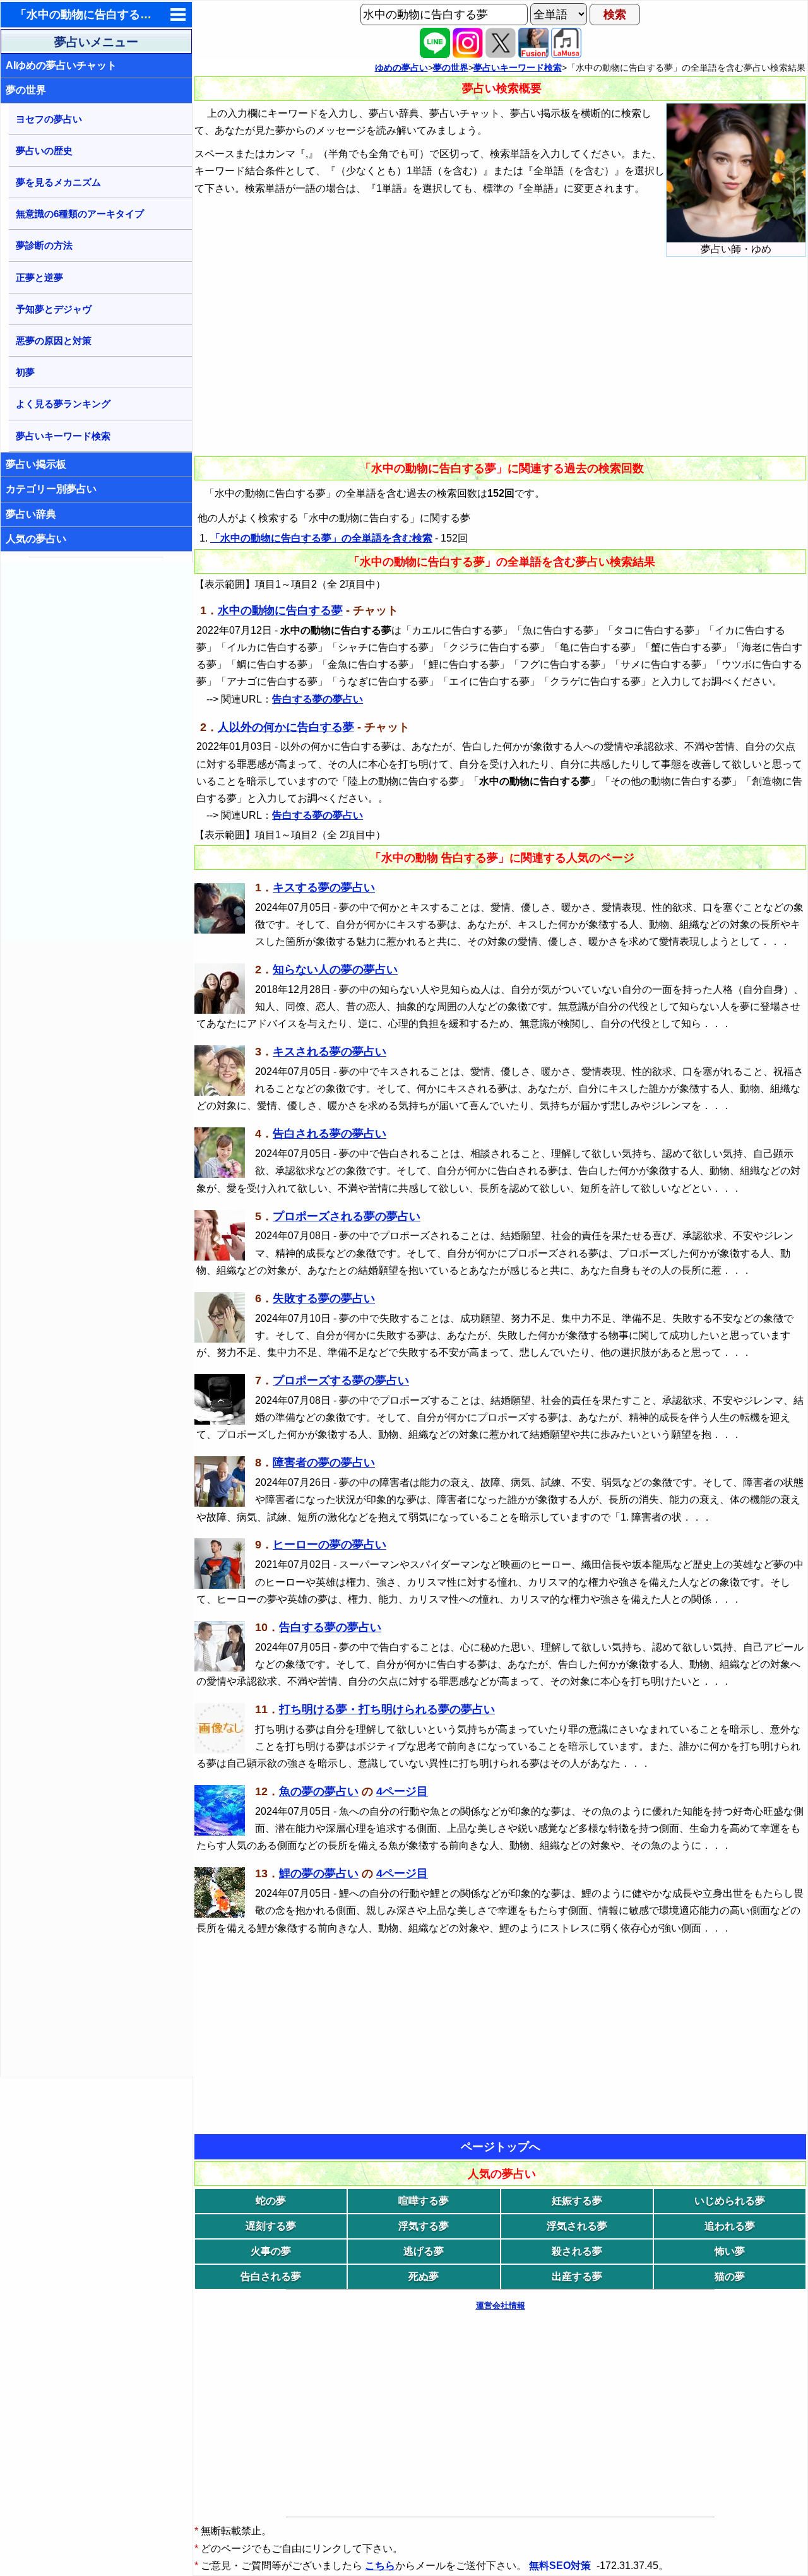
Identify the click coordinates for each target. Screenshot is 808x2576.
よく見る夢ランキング (63, 404)
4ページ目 (402, 1791)
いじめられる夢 (730, 2201)
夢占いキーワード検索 (63, 436)
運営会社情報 (501, 2306)
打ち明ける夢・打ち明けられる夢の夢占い (387, 1709)
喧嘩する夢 (424, 2201)
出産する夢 (577, 2276)
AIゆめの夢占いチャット (61, 65)
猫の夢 (730, 2276)
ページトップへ (501, 2147)
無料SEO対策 (561, 2566)
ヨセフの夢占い (49, 119)
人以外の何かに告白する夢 (286, 727)
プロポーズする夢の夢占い (341, 1380)
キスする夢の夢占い (324, 887)
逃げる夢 (424, 2251)
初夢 (25, 372)
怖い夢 (730, 2251)
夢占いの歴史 (44, 151)
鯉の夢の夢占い (319, 1873)
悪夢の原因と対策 (54, 341)
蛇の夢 (271, 2201)
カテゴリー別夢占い (51, 489)
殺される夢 (577, 2251)
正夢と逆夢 (39, 277)
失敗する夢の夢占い (324, 1298)
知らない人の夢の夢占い (335, 970)
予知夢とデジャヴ (54, 309)
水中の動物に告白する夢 (280, 610)
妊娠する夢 (577, 2201)
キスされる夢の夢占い (330, 1052)
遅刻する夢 (271, 2226)
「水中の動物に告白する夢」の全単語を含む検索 (321, 538)
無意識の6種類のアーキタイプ (80, 214)
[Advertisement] (97, 752)
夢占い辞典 (31, 514)
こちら (380, 2566)
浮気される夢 (577, 2226)
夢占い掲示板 (36, 464)
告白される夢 (271, 2276)
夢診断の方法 (44, 245)
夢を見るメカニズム (58, 182)
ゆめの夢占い (401, 68)
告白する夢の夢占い (318, 699)
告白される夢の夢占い (330, 1134)
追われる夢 (730, 2226)
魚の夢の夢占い (319, 1791)
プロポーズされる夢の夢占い (347, 1216)
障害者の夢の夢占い (324, 1463)
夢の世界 (26, 90)
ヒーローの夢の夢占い (330, 1545)
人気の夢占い (36, 539)
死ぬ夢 (424, 2276)
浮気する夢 (424, 2226)
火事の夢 (271, 2251)
